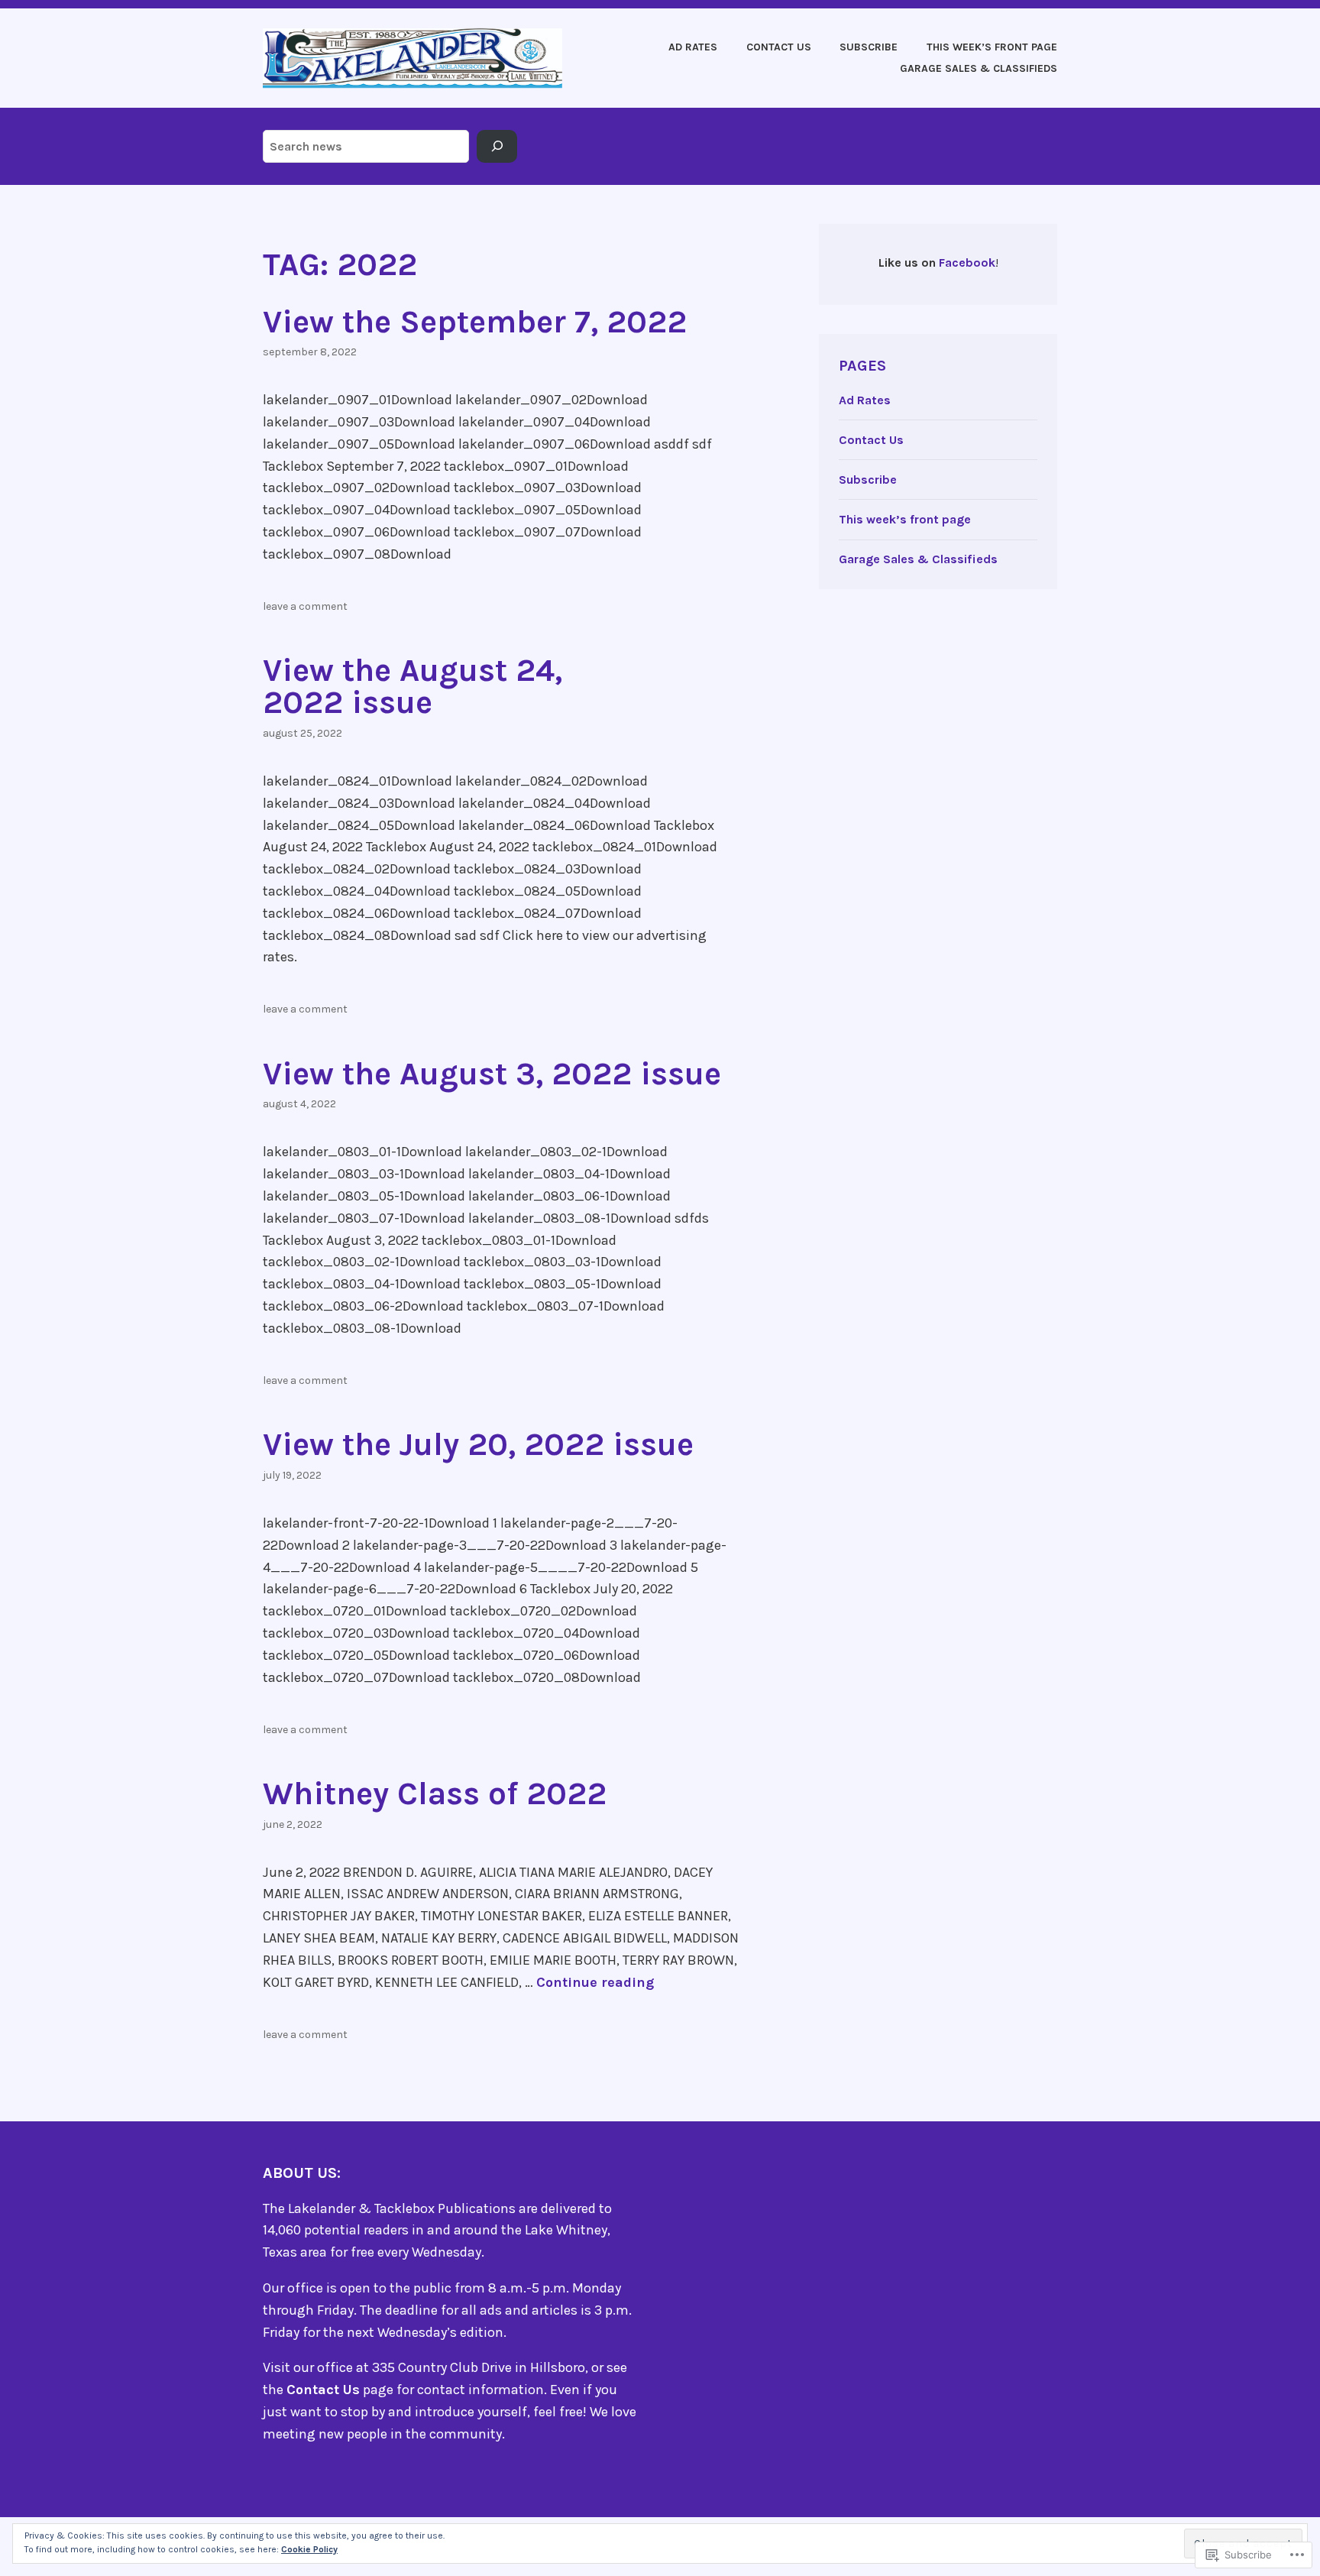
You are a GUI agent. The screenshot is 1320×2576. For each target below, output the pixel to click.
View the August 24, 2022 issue (412, 686)
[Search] (497, 147)
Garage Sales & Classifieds (979, 68)
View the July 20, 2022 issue (478, 1444)
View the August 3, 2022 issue (492, 1074)
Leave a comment (305, 606)
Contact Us (779, 47)
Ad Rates (693, 47)
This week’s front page (992, 47)
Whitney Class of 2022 (435, 1793)
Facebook (967, 262)
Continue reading (595, 1982)
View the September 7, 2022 (475, 322)
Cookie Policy (309, 2549)
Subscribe (869, 47)
